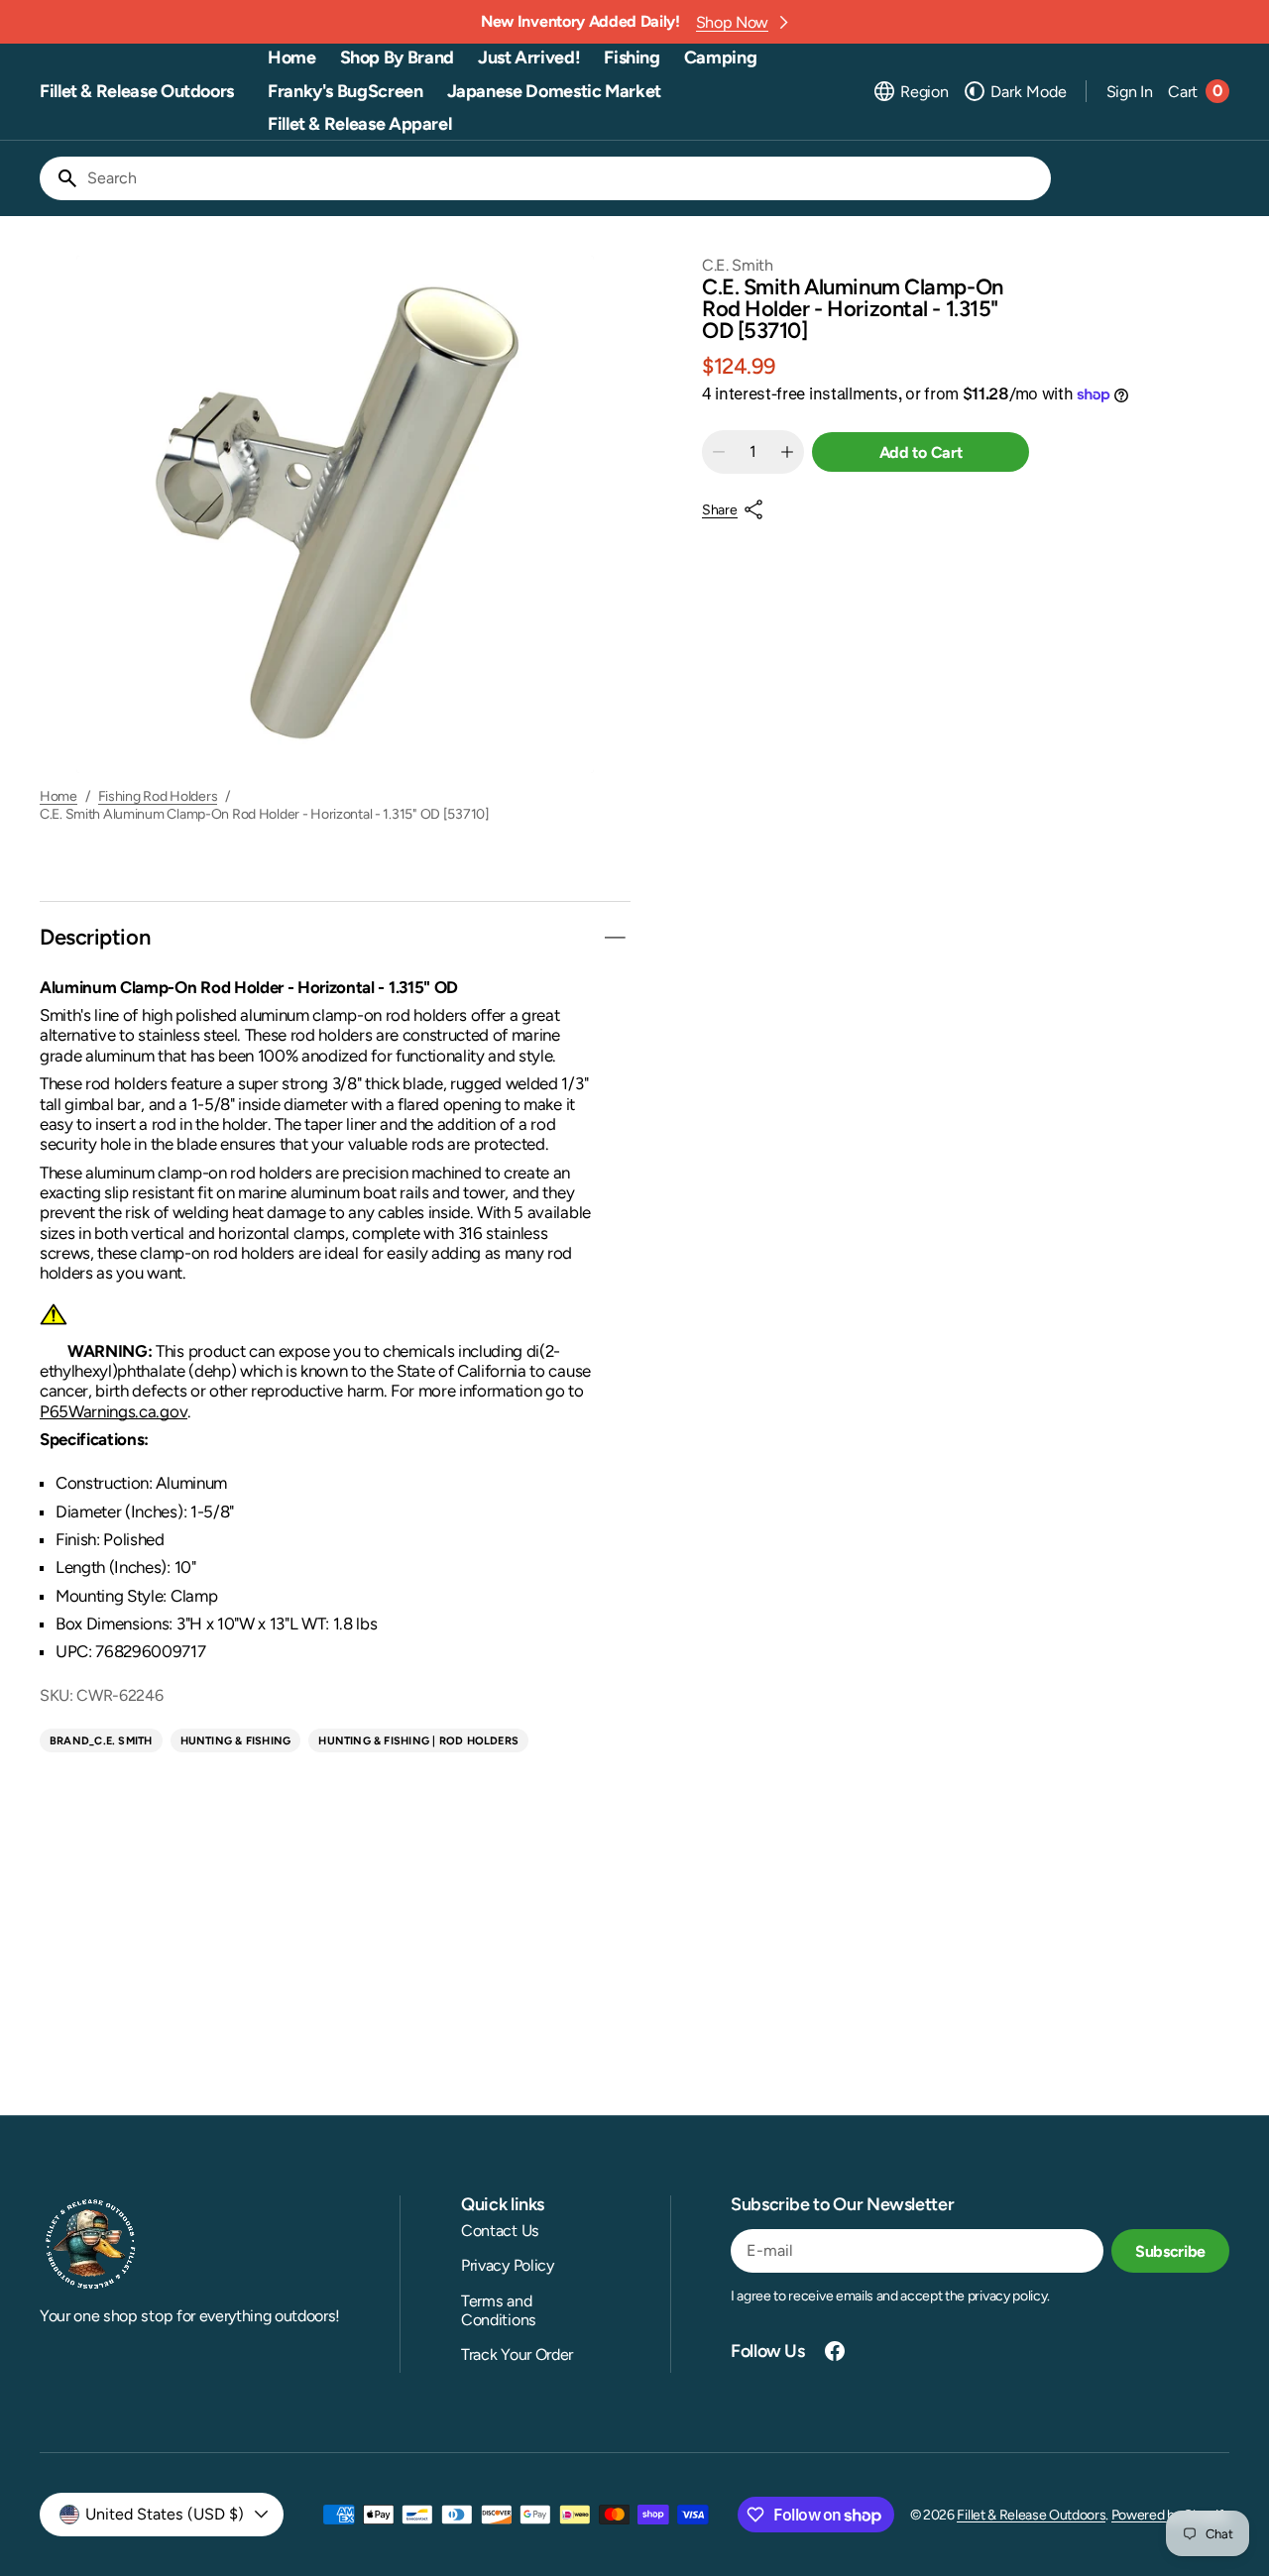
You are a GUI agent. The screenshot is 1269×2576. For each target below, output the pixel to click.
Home (58, 797)
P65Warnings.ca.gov (114, 1411)
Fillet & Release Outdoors (1031, 2515)
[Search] (59, 178)
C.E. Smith (738, 265)
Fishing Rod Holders (158, 797)
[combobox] (565, 178)
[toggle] (615, 938)
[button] (910, 91)
